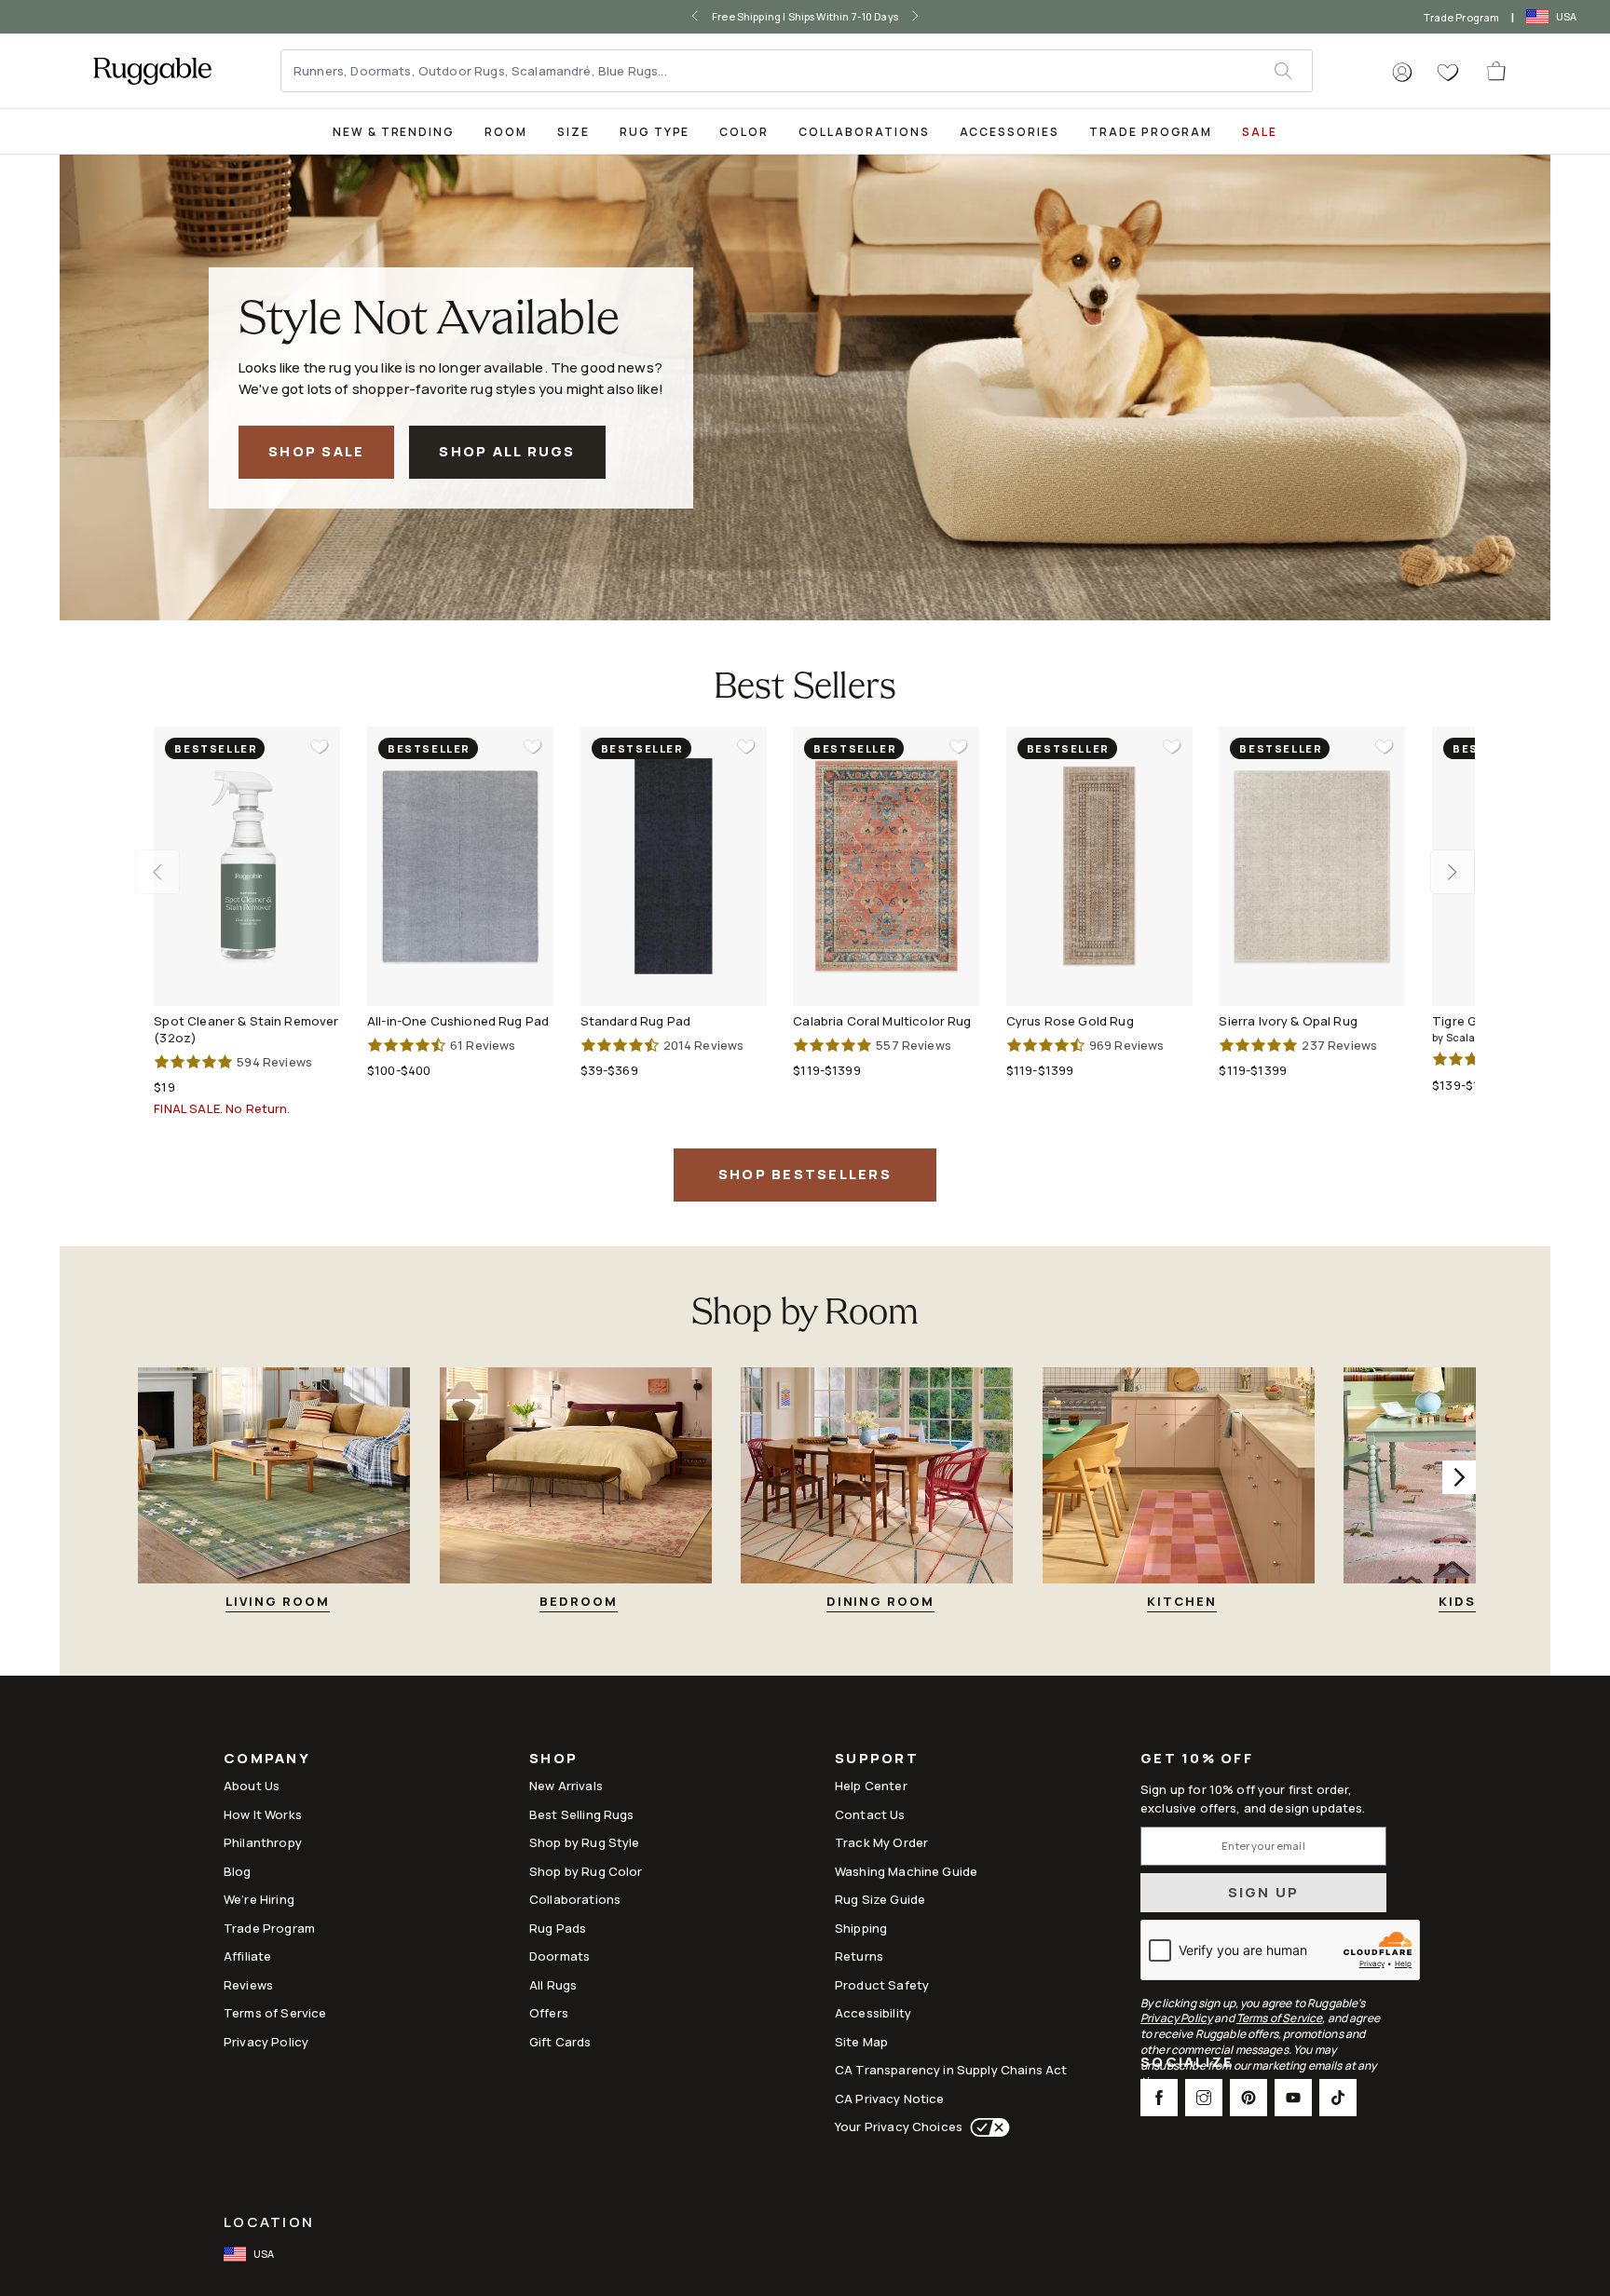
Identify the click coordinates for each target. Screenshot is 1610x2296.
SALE (1260, 132)
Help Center (871, 1786)
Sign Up (1264, 1892)
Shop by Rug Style (585, 1842)
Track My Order (881, 1842)
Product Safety (882, 1985)
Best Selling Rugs (582, 1814)
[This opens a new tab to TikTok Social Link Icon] (1338, 2098)
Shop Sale (316, 451)
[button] (1402, 73)
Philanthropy (263, 1842)
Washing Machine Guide (906, 1871)
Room (506, 132)
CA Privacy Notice (890, 2099)
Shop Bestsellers (805, 1174)
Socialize (1187, 2064)
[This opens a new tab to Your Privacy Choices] (986, 2127)
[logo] (152, 71)
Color (744, 132)
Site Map (861, 2042)
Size (573, 132)
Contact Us (870, 1814)
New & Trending (394, 132)
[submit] (1293, 71)
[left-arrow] (675, 17)
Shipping (861, 1928)
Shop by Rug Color (586, 1871)
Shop (553, 1760)
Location (269, 2222)
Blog (238, 1871)
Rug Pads (558, 1928)
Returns (859, 1956)
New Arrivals (566, 1786)
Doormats (559, 1956)
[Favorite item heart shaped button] (320, 747)
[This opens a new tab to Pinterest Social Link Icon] (1248, 2098)
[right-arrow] (935, 17)
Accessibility (873, 2013)
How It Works (263, 1814)
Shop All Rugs (507, 451)
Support (877, 1760)
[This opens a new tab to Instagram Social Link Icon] (1204, 2098)
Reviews (248, 1985)
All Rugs (553, 1985)
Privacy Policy (266, 2042)
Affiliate (247, 1956)
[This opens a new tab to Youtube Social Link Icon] (1293, 2098)
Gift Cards (560, 2042)
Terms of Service (275, 2013)
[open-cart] (1497, 71)
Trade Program (1461, 17)
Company (267, 1760)
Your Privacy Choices (899, 2126)
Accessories (1010, 132)
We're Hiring (259, 1899)
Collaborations (864, 132)
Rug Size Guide (880, 1899)
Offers (549, 2013)
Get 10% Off (1197, 1759)
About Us (252, 1786)
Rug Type (655, 132)
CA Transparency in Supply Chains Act (951, 2070)
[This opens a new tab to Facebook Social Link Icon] (1159, 2098)
